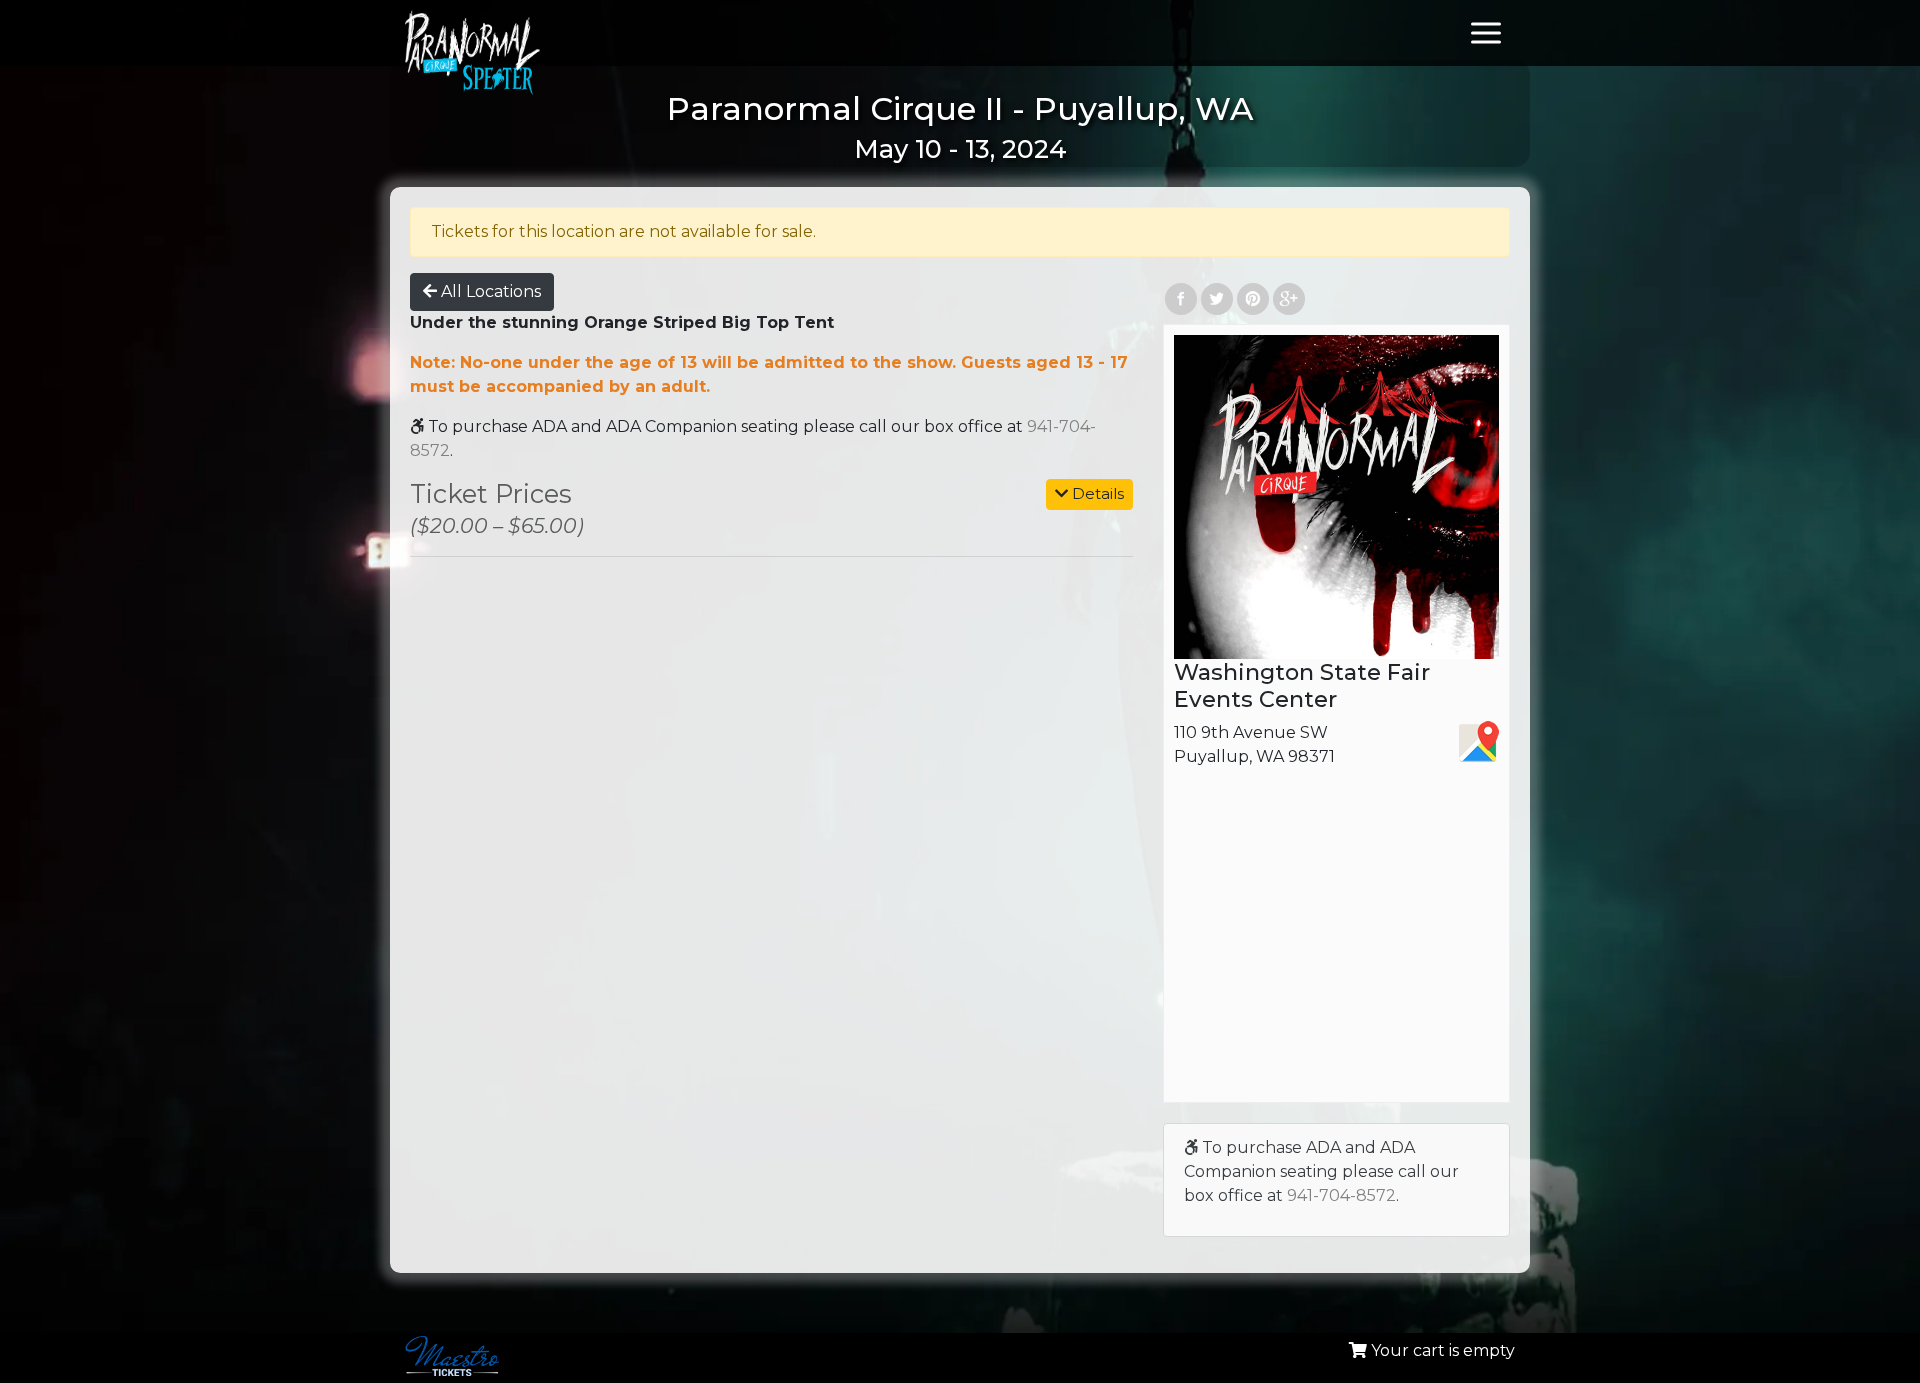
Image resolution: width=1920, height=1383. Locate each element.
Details (1096, 493)
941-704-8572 (1341, 1195)
